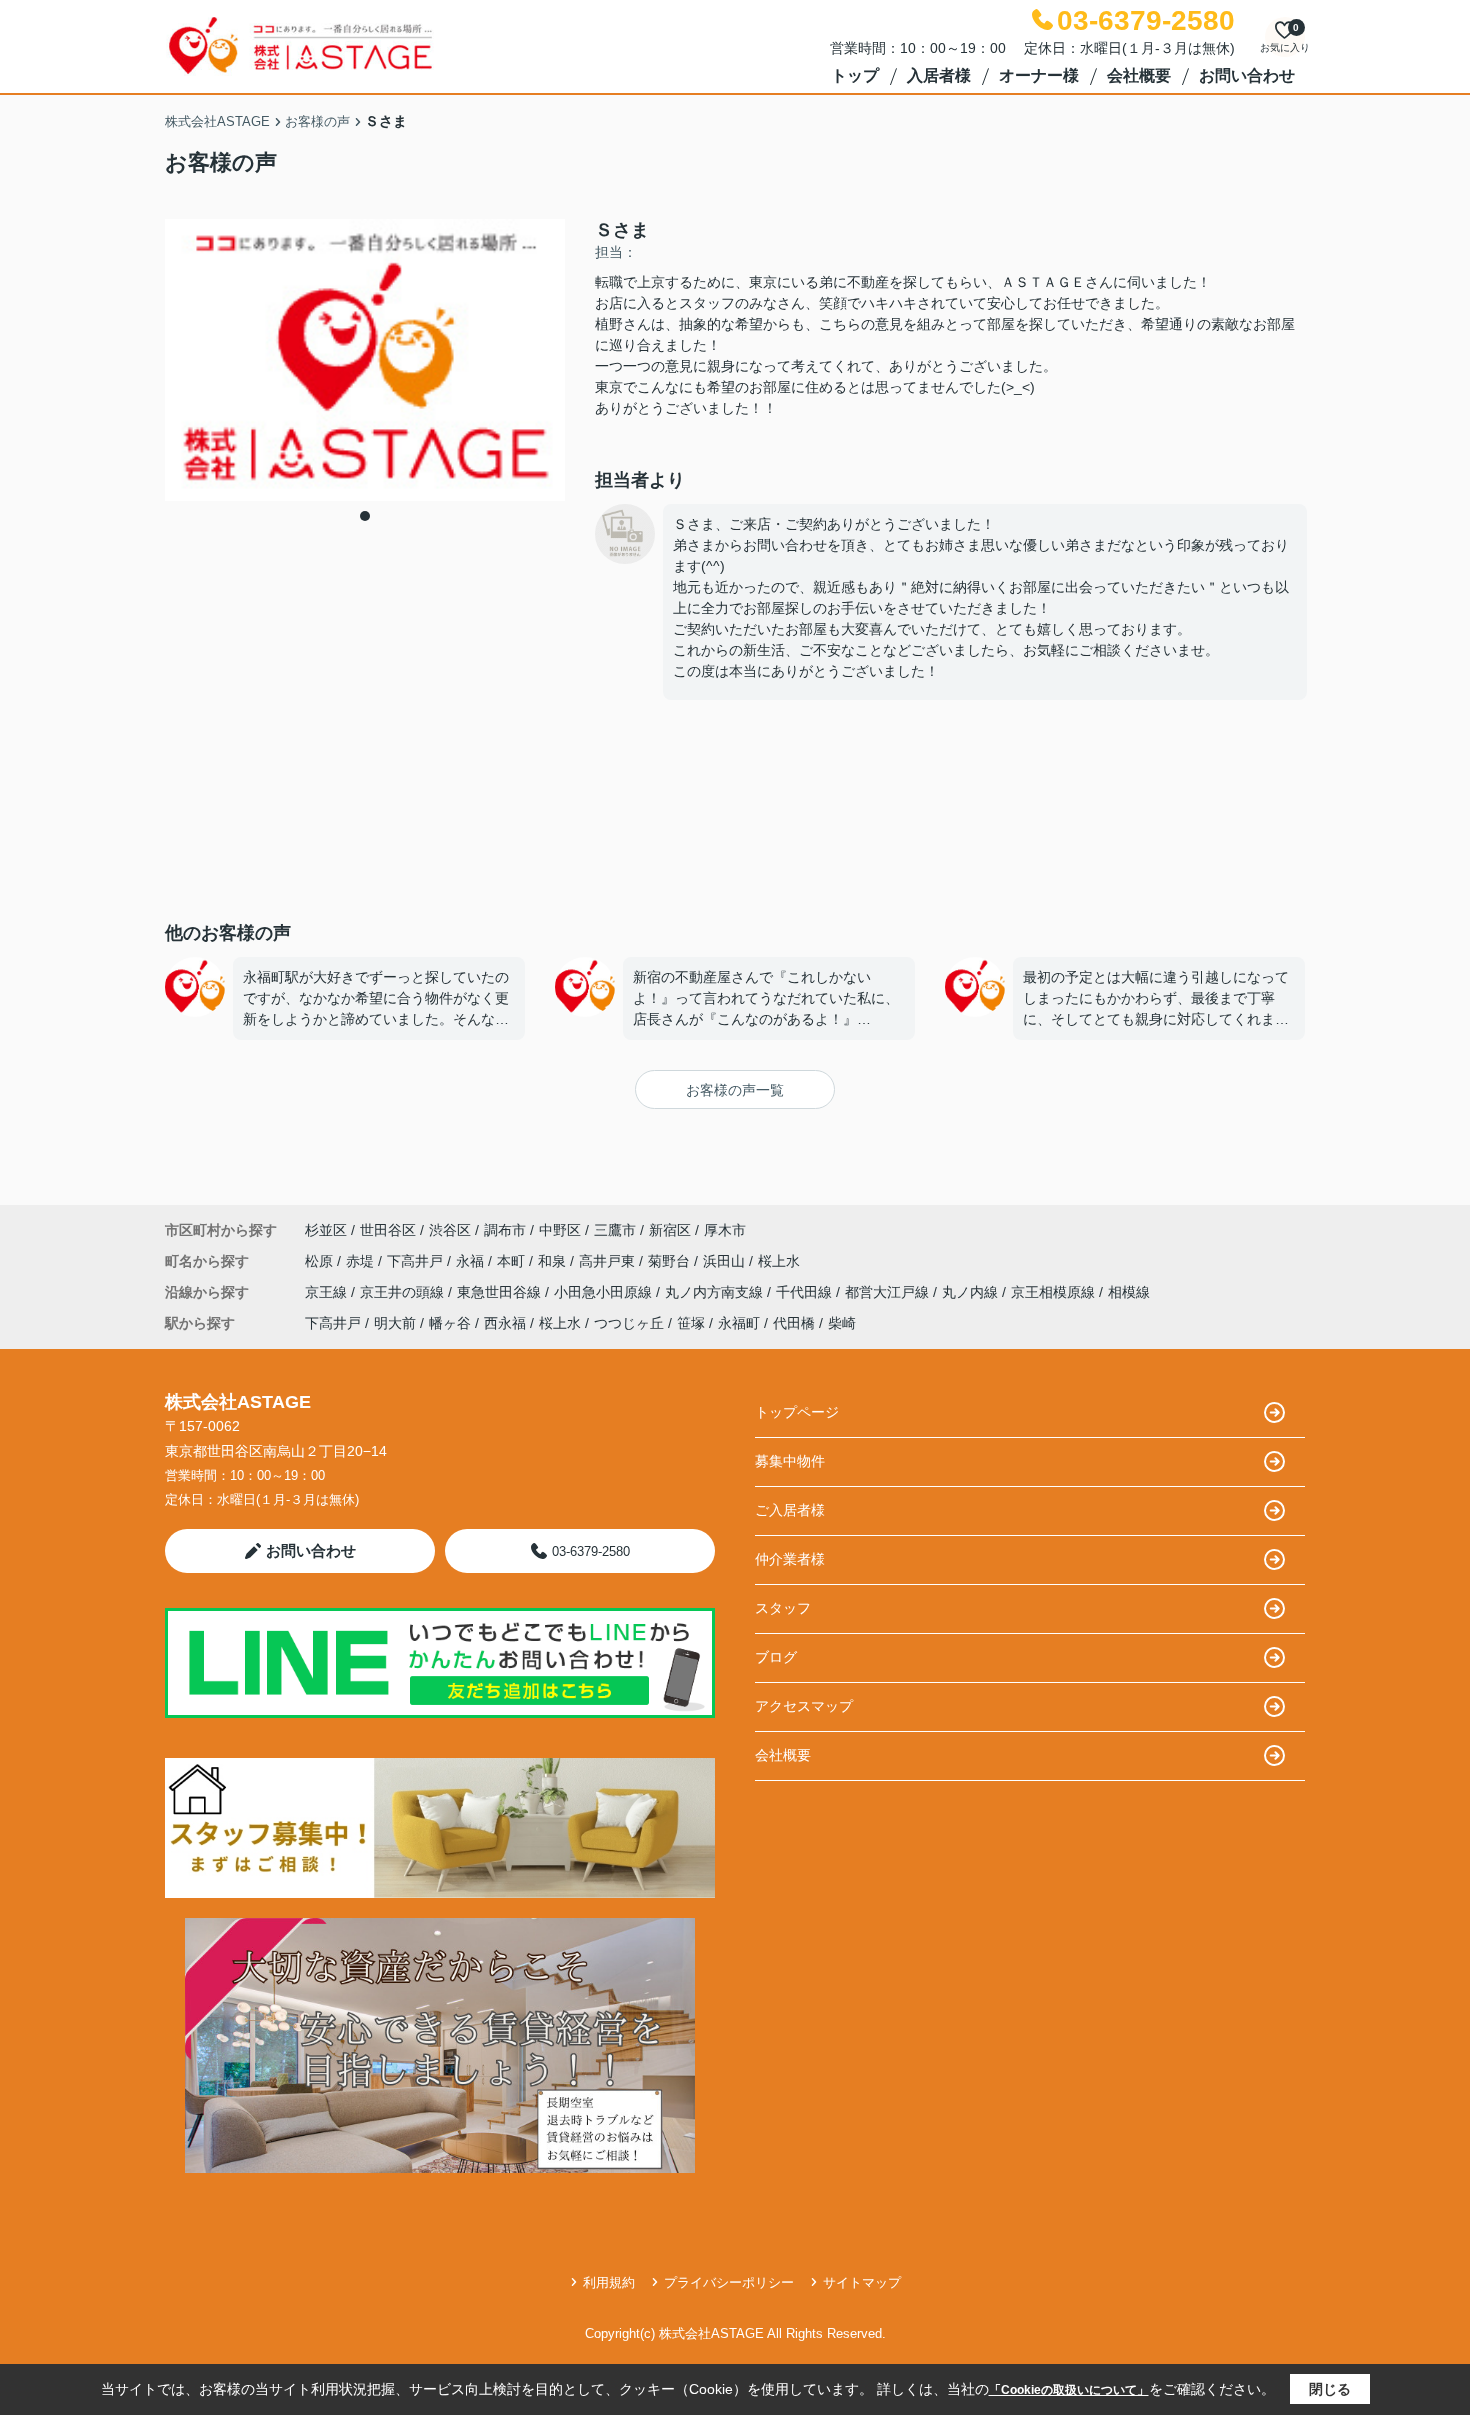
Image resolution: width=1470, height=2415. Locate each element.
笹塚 (691, 1323)
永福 (472, 1261)
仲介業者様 (790, 1559)
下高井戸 (417, 1261)
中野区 (560, 1230)
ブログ (776, 1657)
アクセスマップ (804, 1706)
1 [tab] (365, 516)
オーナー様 (1039, 75)
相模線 (1129, 1292)
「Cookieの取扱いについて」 (1069, 2390)
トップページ (797, 1412)
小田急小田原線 (605, 1292)
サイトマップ (862, 2282)
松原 (321, 1261)
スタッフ (783, 1608)
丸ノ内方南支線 (716, 1292)
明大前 (395, 1323)
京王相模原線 (1055, 1292)
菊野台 (671, 1261)
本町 (513, 1261)
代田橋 (794, 1323)
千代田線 (806, 1292)
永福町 (739, 1323)
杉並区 (326, 1230)
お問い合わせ (1247, 75)
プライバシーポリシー (729, 2282)
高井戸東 (609, 1261)
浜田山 (726, 1261)
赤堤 (362, 1261)
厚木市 (725, 1230)
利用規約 (609, 2282)
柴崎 (842, 1323)
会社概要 (1139, 75)
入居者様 (939, 75)
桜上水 (779, 1261)
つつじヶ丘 (629, 1323)
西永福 (505, 1323)
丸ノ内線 (972, 1292)
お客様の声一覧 (735, 1090)
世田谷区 (388, 1230)
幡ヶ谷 (450, 1323)
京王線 (328, 1292)
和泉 (554, 1261)
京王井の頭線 (404, 1292)
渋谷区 (450, 1230)
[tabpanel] (365, 360)
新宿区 (670, 1230)
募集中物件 (790, 1461)
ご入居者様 (790, 1510)
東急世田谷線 (501, 1292)
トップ (855, 75)
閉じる (1330, 2389)
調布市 (505, 1230)
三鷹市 (615, 1230)
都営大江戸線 (889, 1292)
